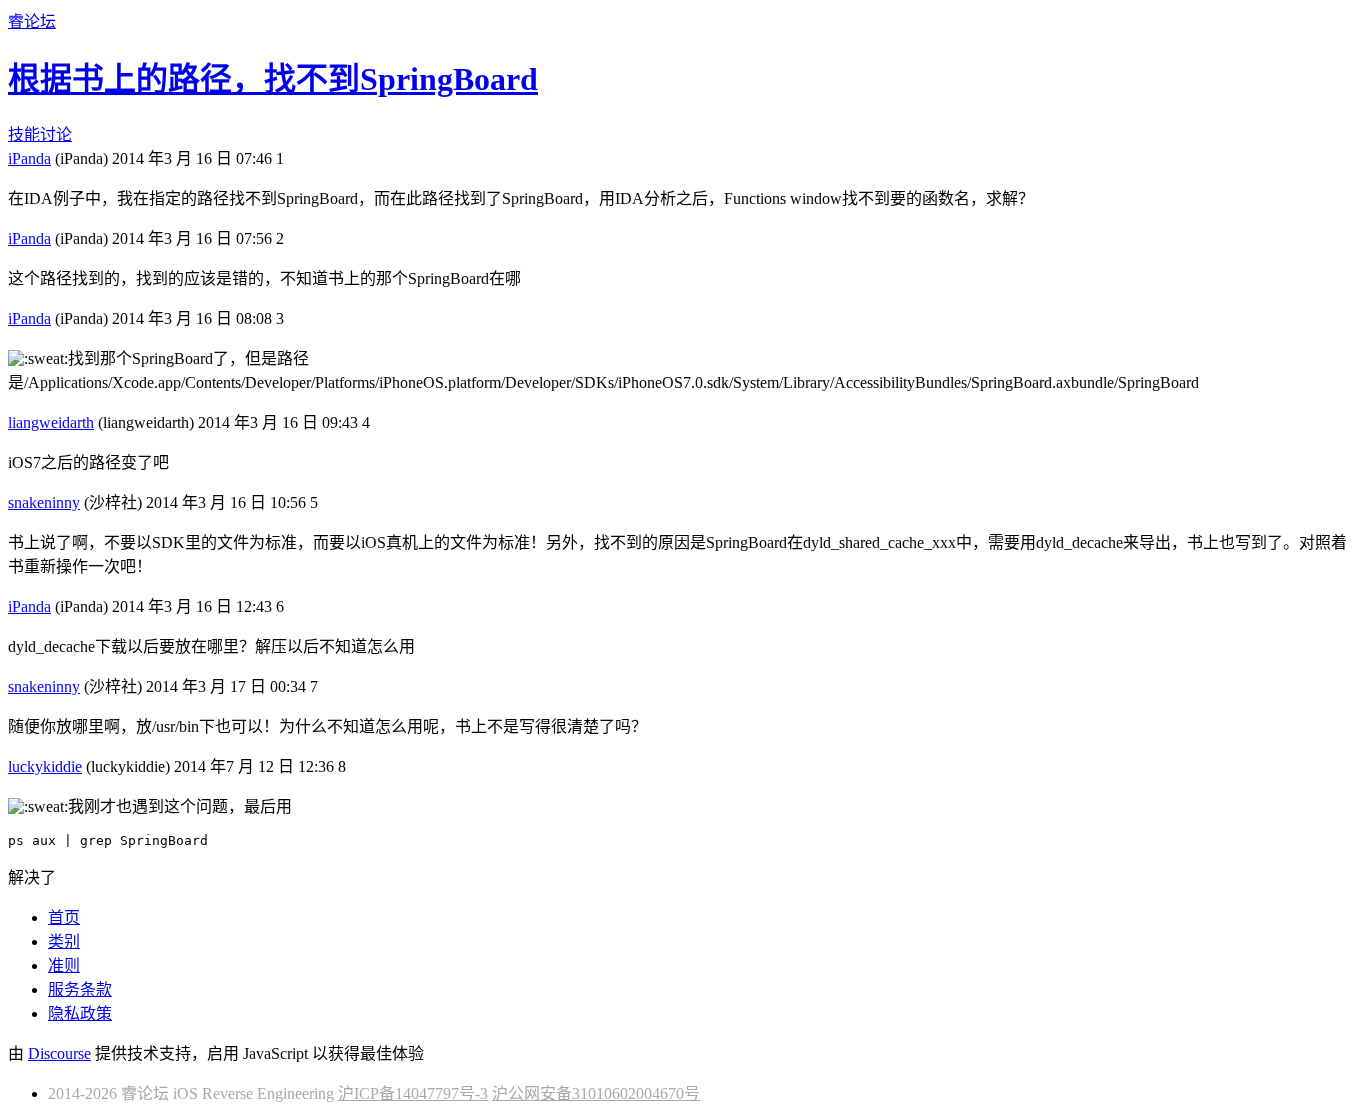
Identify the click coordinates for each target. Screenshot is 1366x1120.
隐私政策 (80, 1013)
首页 (64, 917)
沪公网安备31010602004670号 (596, 1093)
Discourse (59, 1053)
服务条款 (80, 989)
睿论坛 (32, 21)
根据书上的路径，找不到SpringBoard (273, 79)
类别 (64, 941)
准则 (64, 965)
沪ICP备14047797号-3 (413, 1093)
